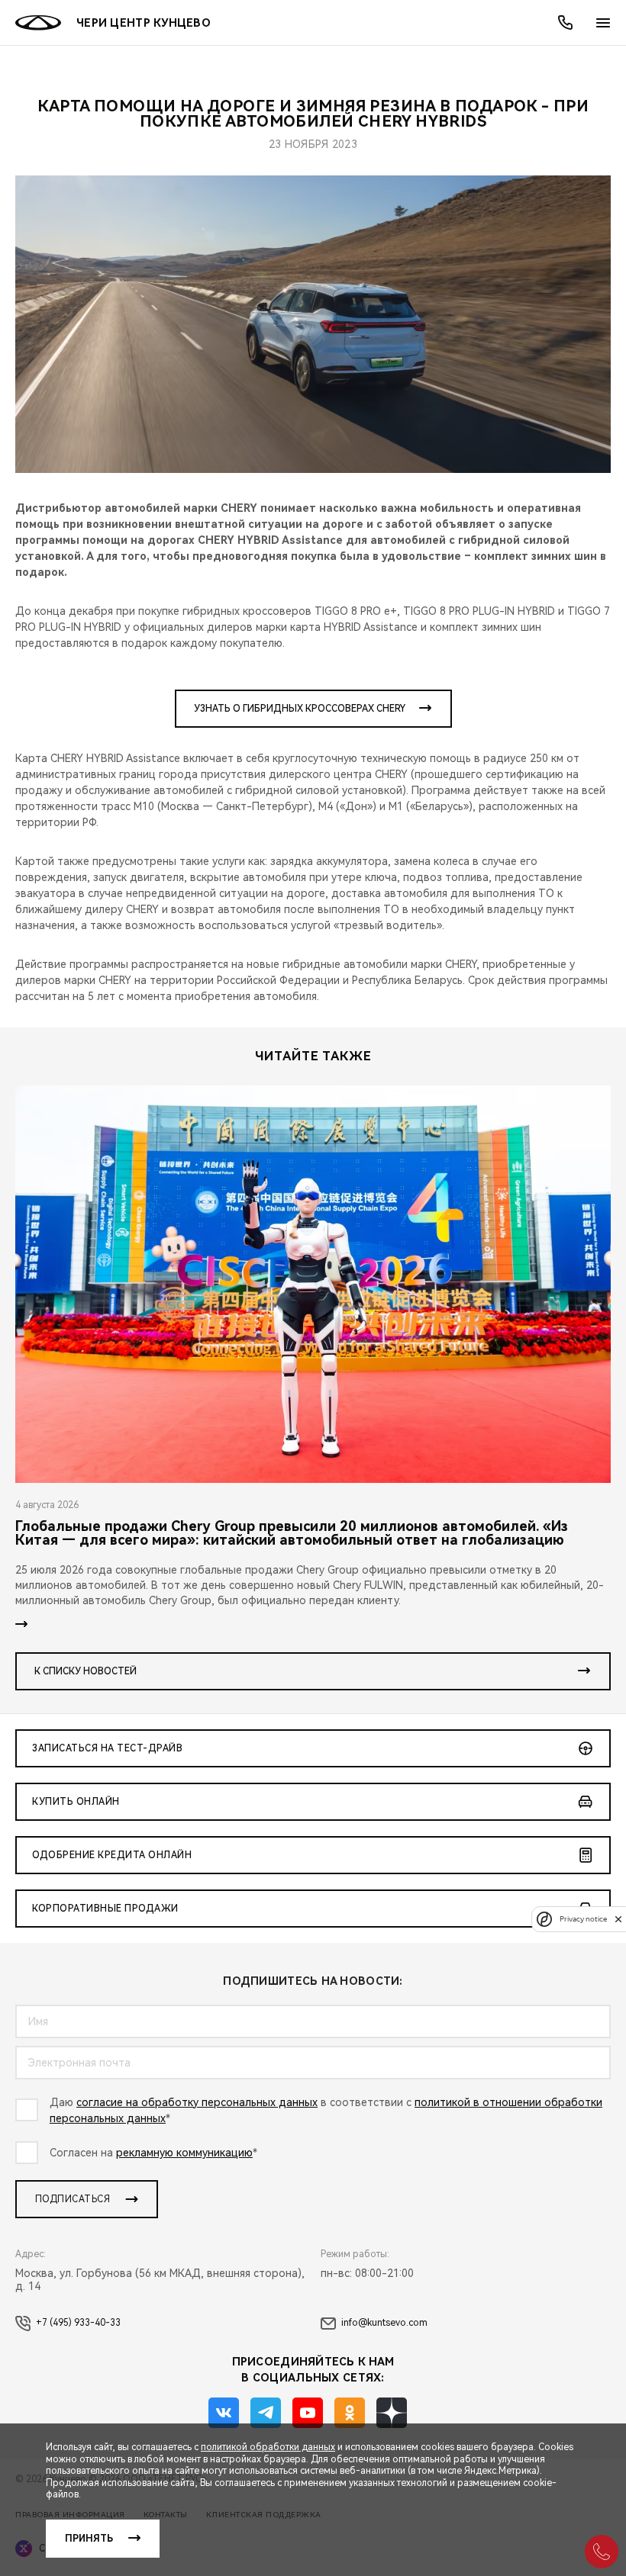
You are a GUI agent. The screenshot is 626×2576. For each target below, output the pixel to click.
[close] (618, 1919)
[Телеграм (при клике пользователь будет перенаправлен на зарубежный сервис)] (266, 2413)
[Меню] (603, 23)
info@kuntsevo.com (384, 2323)
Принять (89, 2539)
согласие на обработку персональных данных (197, 2102)
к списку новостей (86, 1671)
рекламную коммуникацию (184, 2153)
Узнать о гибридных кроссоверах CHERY (300, 709)
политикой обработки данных (268, 2447)
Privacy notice (583, 1919)
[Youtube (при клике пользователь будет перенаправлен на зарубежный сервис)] (308, 2413)
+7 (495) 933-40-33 (78, 2323)
